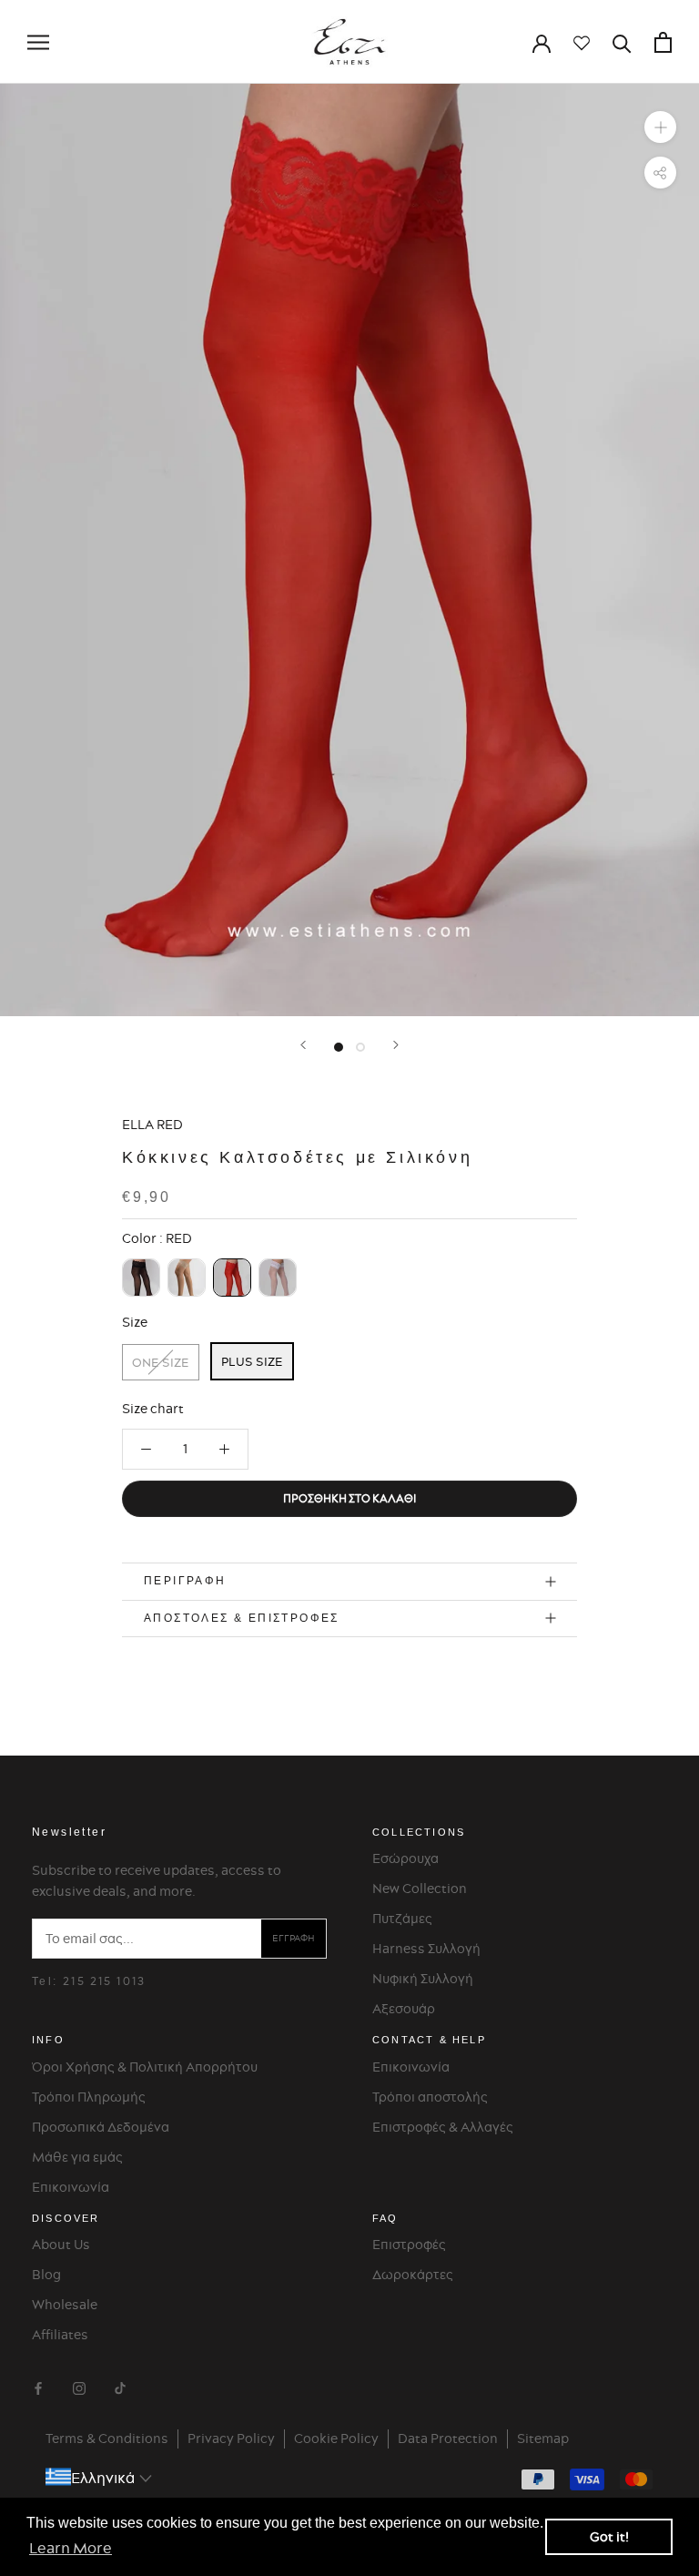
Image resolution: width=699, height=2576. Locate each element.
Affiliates (60, 2335)
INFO (48, 2040)
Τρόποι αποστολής (430, 2097)
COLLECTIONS (419, 1832)
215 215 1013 (105, 1981)
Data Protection (448, 2439)
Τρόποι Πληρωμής (89, 2097)
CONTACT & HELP (429, 2040)
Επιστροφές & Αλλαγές (443, 2127)
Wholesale (65, 2305)
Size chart (153, 1409)
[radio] (141, 1278)
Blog (46, 2275)
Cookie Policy (336, 2439)
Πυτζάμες (402, 1919)
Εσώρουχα (405, 1858)
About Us (61, 2245)
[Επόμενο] (396, 1045)
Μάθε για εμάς (77, 2157)
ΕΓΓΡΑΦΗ (294, 1938)
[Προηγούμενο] (303, 1045)
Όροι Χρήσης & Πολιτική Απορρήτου (145, 2067)
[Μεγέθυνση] (660, 127)
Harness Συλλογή (426, 1949)
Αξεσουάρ (404, 2009)
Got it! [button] (609, 2537)
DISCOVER (66, 2218)
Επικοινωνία (71, 2187)
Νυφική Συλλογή (423, 1979)
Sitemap (543, 2439)
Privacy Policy (231, 2439)
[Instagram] (79, 2386)
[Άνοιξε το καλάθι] (663, 42)
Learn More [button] (71, 2548)
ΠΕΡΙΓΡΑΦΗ (185, 1581)
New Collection (420, 1889)
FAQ (385, 2218)
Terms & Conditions (107, 2439)
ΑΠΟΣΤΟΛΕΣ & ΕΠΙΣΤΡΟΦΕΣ (242, 1618)
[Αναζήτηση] (622, 42)
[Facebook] (38, 2386)
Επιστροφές (409, 2245)
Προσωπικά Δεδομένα (101, 2127)
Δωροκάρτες (413, 2275)
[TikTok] (120, 2386)
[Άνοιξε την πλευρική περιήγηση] (38, 42)
